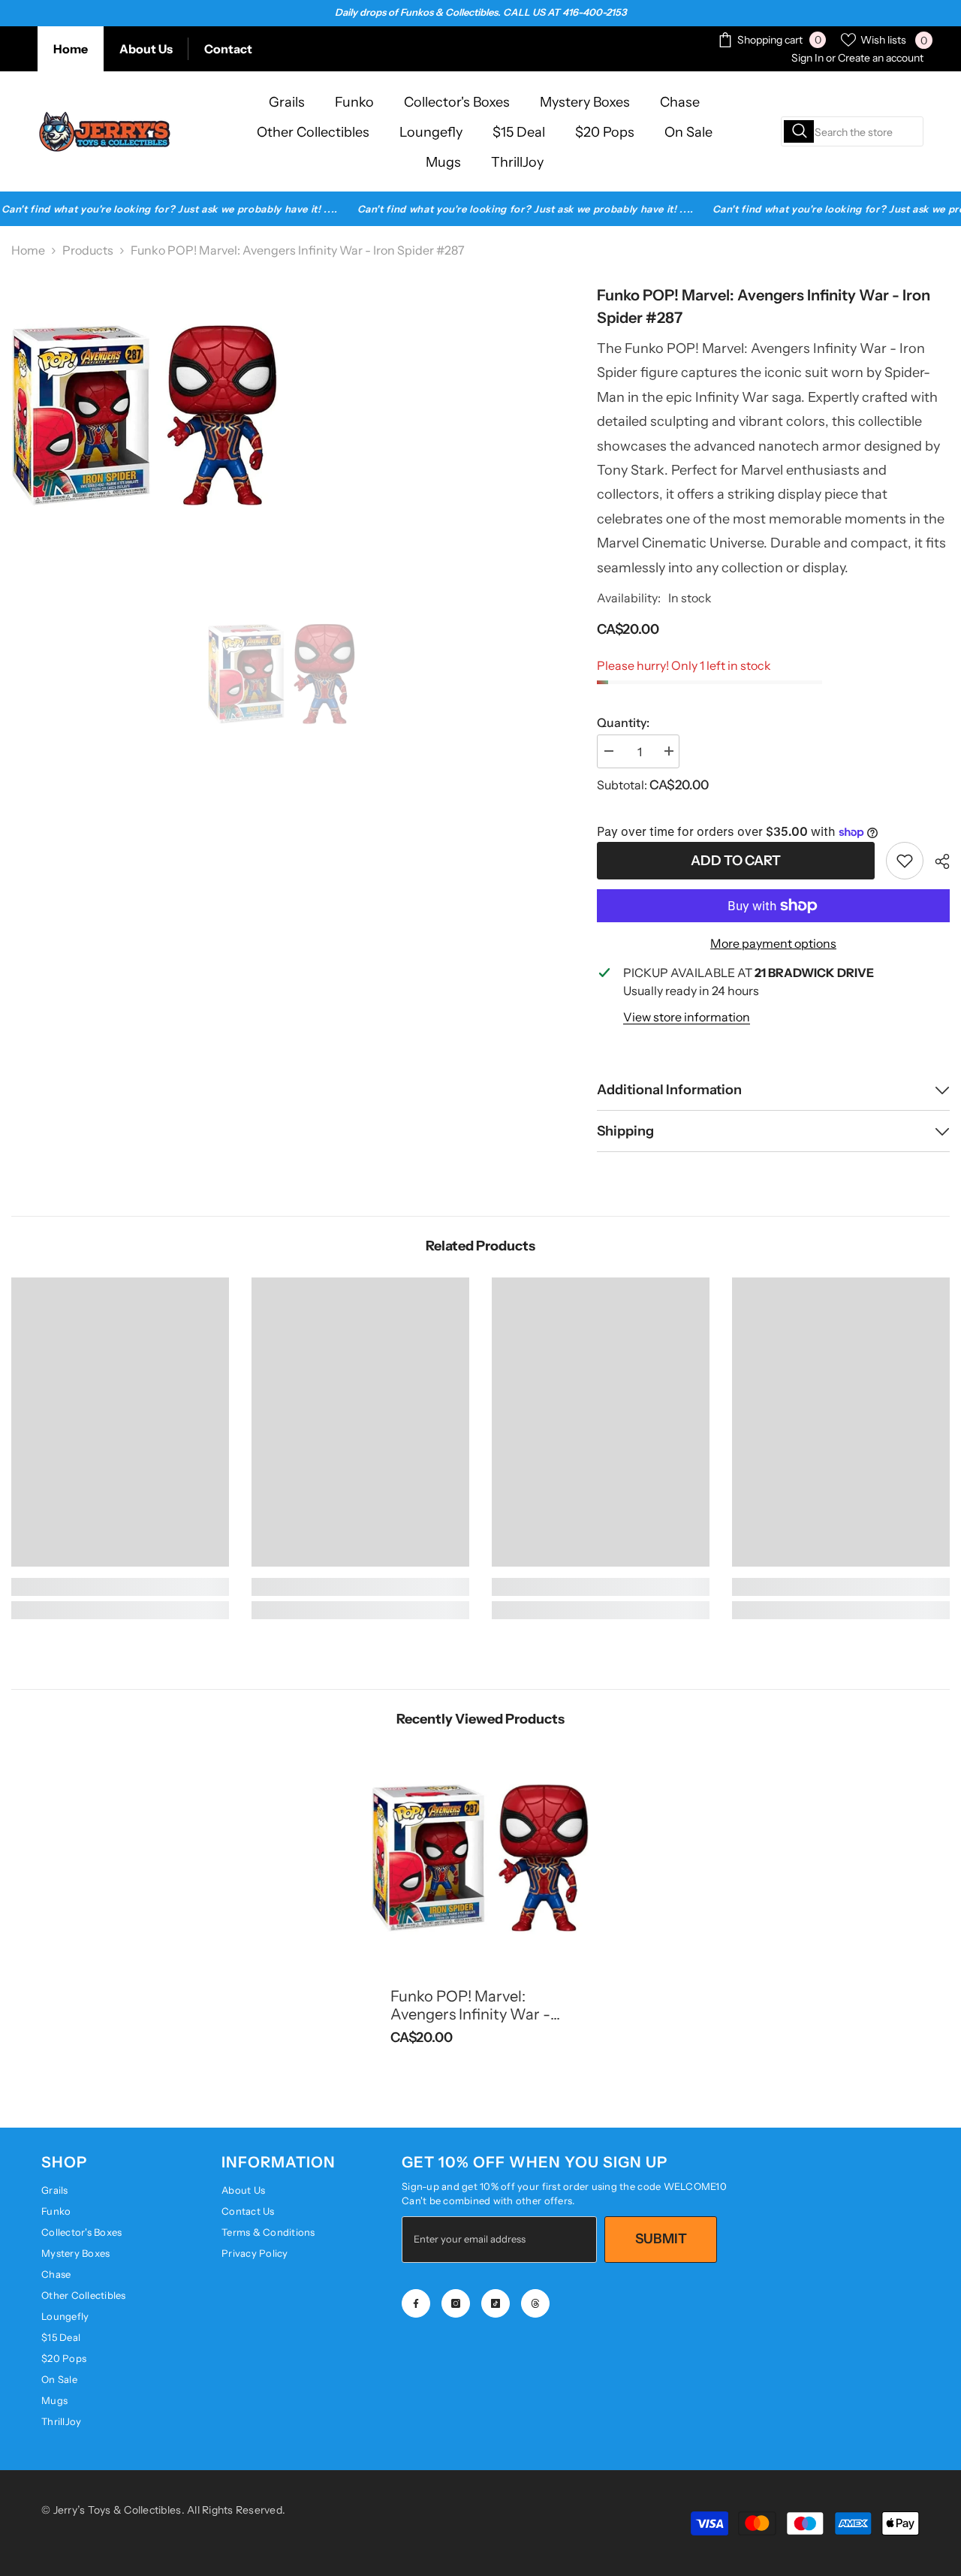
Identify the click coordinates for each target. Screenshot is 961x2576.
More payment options (773, 943)
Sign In (807, 58)
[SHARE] (937, 861)
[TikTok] (496, 2303)
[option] (282, 675)
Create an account (881, 58)
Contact (228, 49)
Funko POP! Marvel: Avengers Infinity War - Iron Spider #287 (470, 2005)
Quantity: (623, 722)
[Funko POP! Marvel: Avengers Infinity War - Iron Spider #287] (480, 1860)
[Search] (852, 131)
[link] (905, 861)
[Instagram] (456, 2303)
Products (88, 250)
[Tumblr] (535, 2303)
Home (71, 49)
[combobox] (852, 131)
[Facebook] (416, 2303)
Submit (661, 2239)
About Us (146, 49)
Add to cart (736, 861)
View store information (687, 1017)
